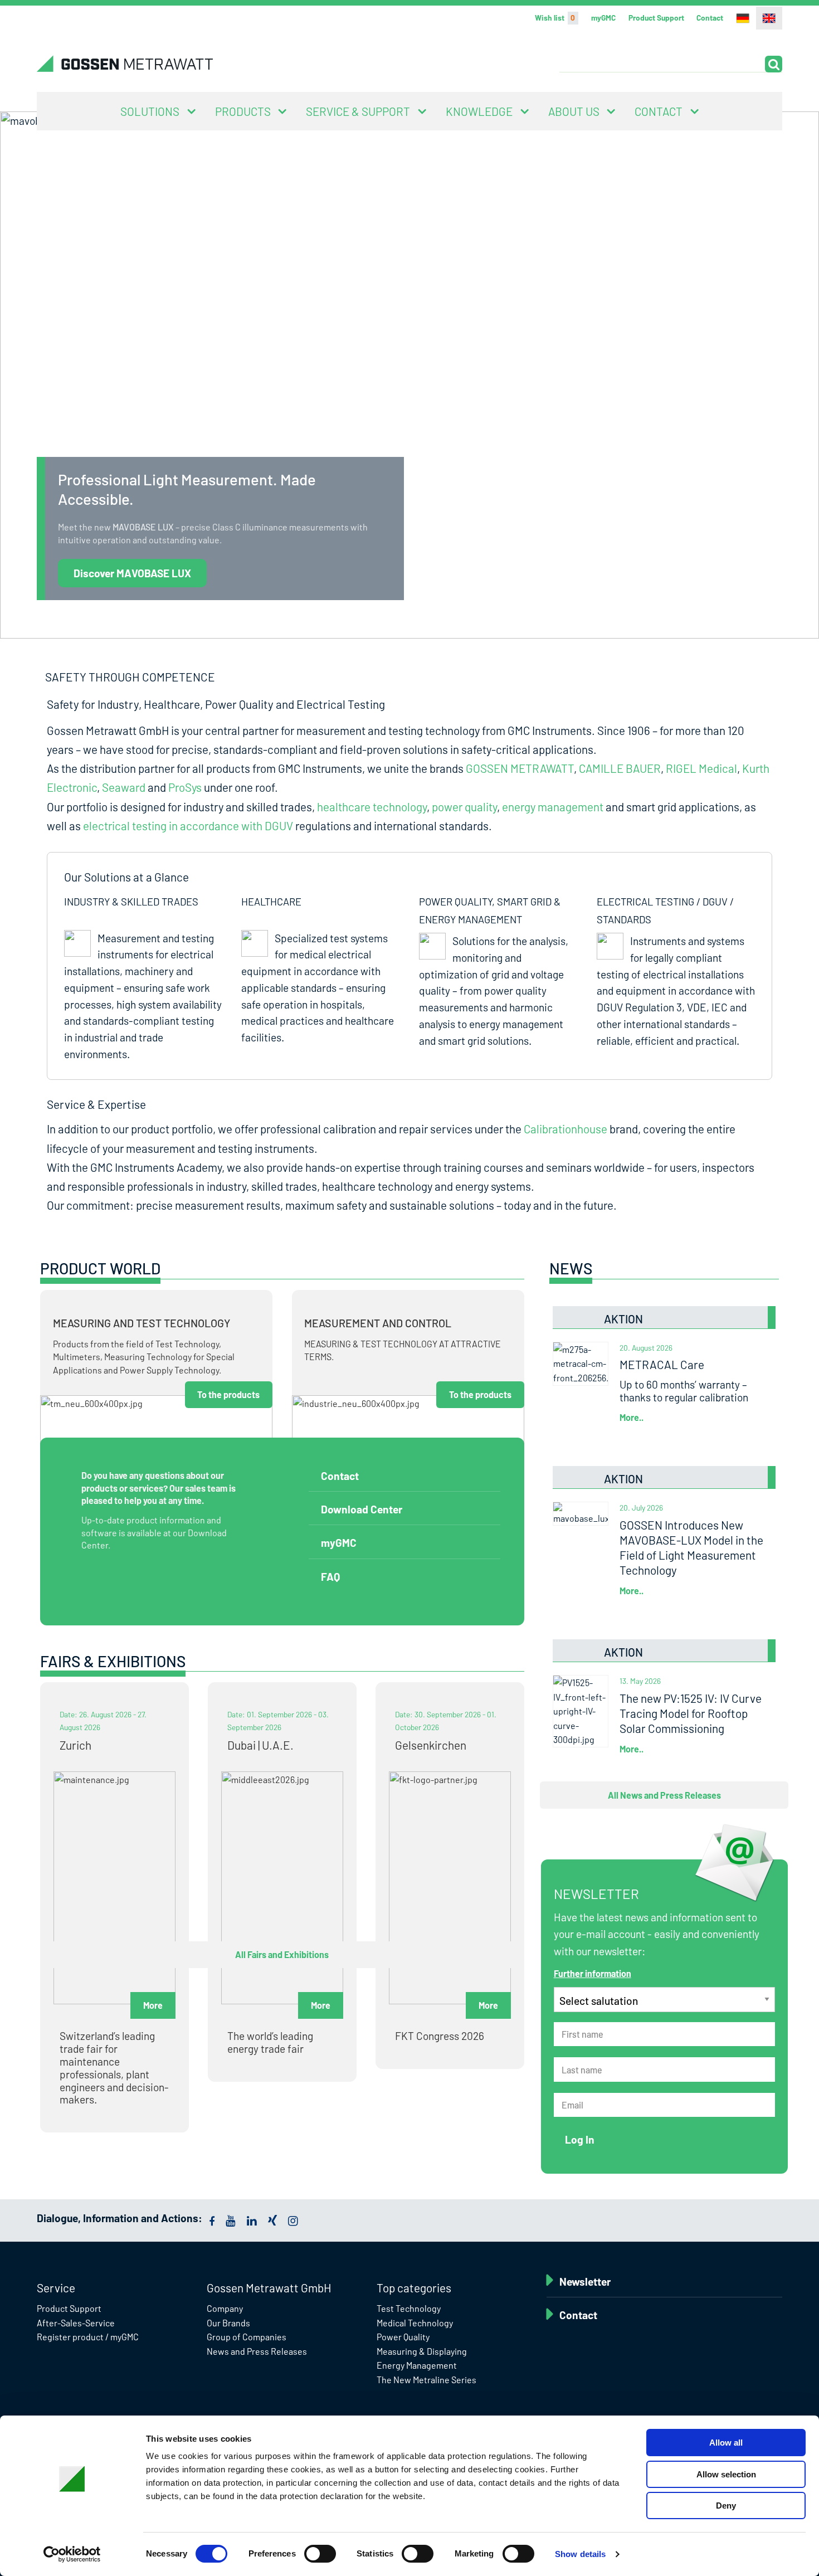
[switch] (320, 2554)
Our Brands (228, 2323)
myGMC (603, 18)
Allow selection (726, 2474)
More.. (632, 1417)
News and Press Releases (257, 2351)
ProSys (185, 787)
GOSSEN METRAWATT (520, 768)
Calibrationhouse (565, 1129)
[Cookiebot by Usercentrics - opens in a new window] (72, 2554)
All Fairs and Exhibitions (282, 1954)
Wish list (555, 18)
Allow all (726, 2443)
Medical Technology (415, 2323)
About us (574, 111)
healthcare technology (372, 807)
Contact (710, 18)
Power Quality (403, 2337)
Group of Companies (247, 2337)
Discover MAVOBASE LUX (132, 573)
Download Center (362, 1509)
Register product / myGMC (88, 2337)
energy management (553, 807)
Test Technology (409, 2308)
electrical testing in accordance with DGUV (188, 826)
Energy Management (417, 2365)
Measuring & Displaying (422, 2351)
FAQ (330, 1577)
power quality (464, 807)
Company (225, 2308)
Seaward (124, 787)
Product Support (656, 18)
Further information (593, 1973)
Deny (726, 2506)
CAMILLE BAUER (620, 768)
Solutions (150, 111)
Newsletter (585, 2282)
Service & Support (358, 111)
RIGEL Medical (701, 768)
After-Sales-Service (76, 2323)
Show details (580, 2554)
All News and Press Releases (664, 1795)
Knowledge (479, 111)
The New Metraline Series (426, 2380)
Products (243, 111)
